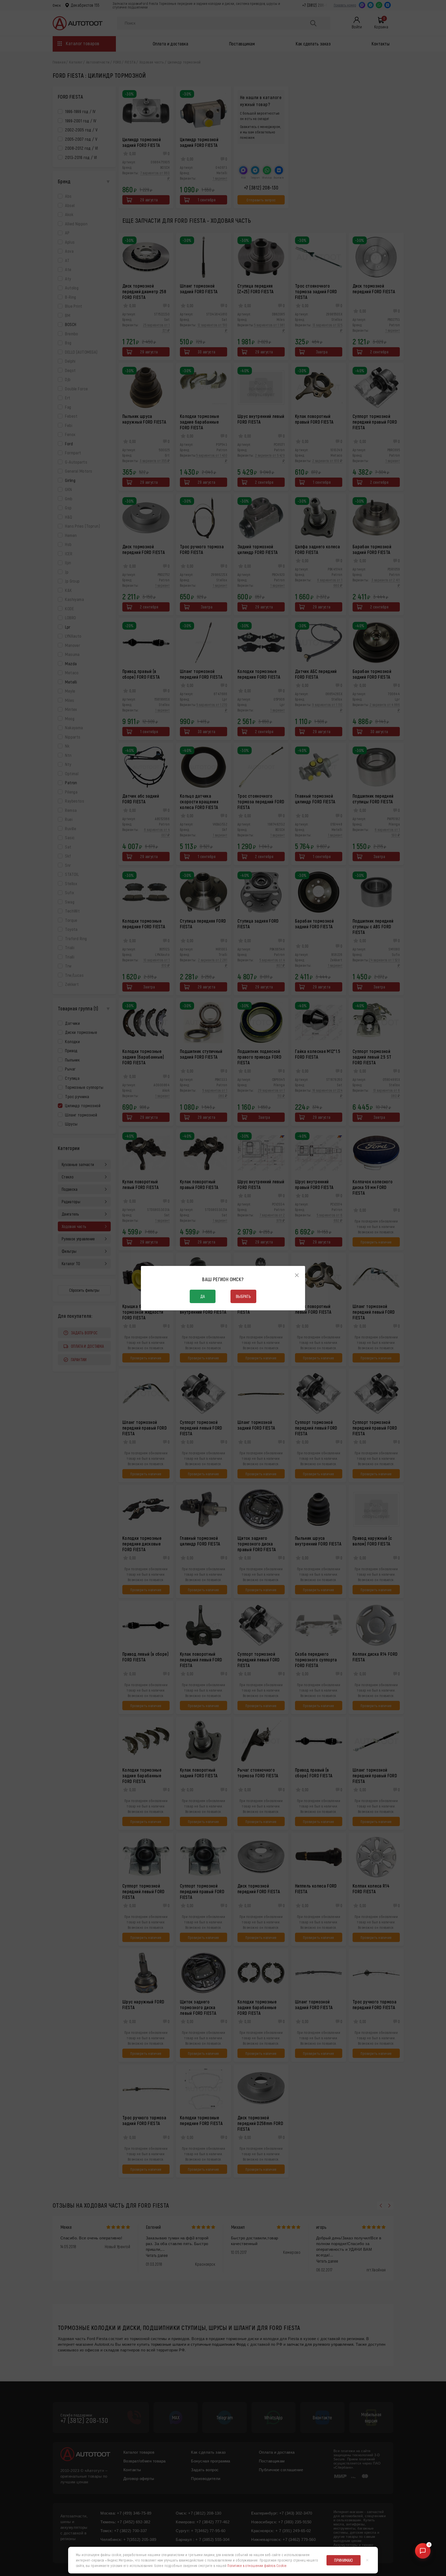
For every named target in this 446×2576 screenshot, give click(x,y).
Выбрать (243, 1296)
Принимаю (344, 2560)
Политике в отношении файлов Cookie (257, 2566)
